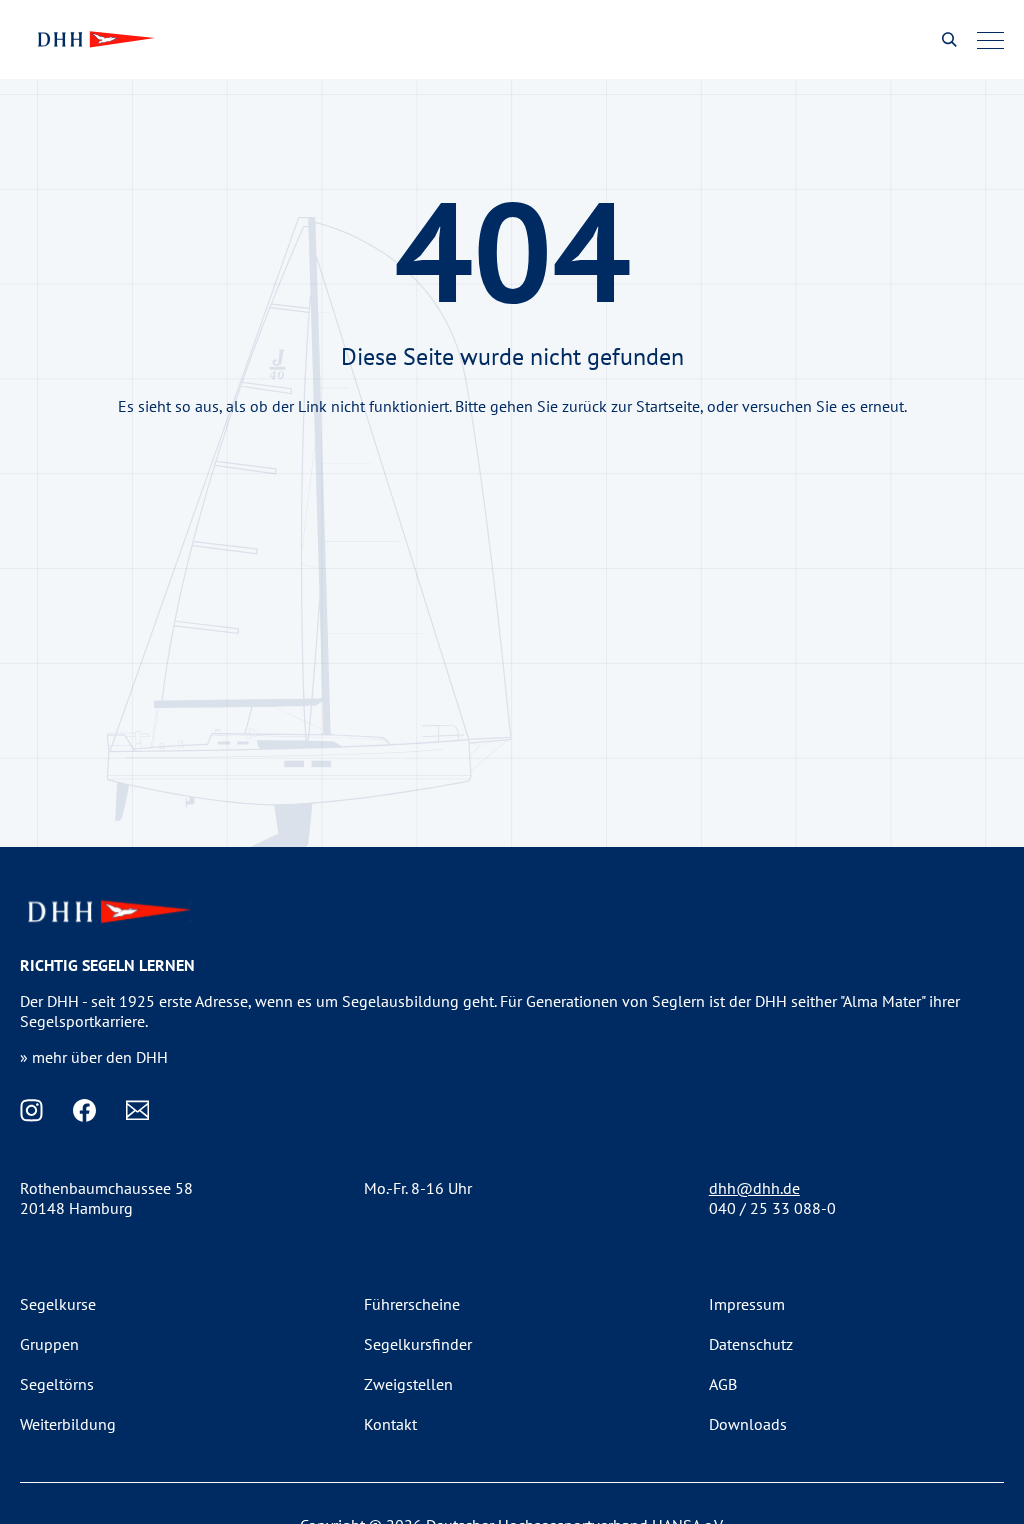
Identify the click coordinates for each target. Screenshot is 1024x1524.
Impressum (747, 1304)
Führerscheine (412, 1304)
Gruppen (49, 1344)
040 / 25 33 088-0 (772, 1208)
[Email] (137, 1110)
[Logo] (94, 39)
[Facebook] (84, 1110)
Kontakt (390, 1424)
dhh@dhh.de (754, 1188)
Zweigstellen (408, 1384)
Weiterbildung (68, 1424)
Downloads (748, 1424)
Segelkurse (58, 1304)
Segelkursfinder (418, 1344)
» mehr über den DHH (94, 1057)
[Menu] (990, 40)
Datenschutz (751, 1344)
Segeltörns (57, 1384)
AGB (723, 1384)
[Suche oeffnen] (949, 39)
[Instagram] (31, 1110)
